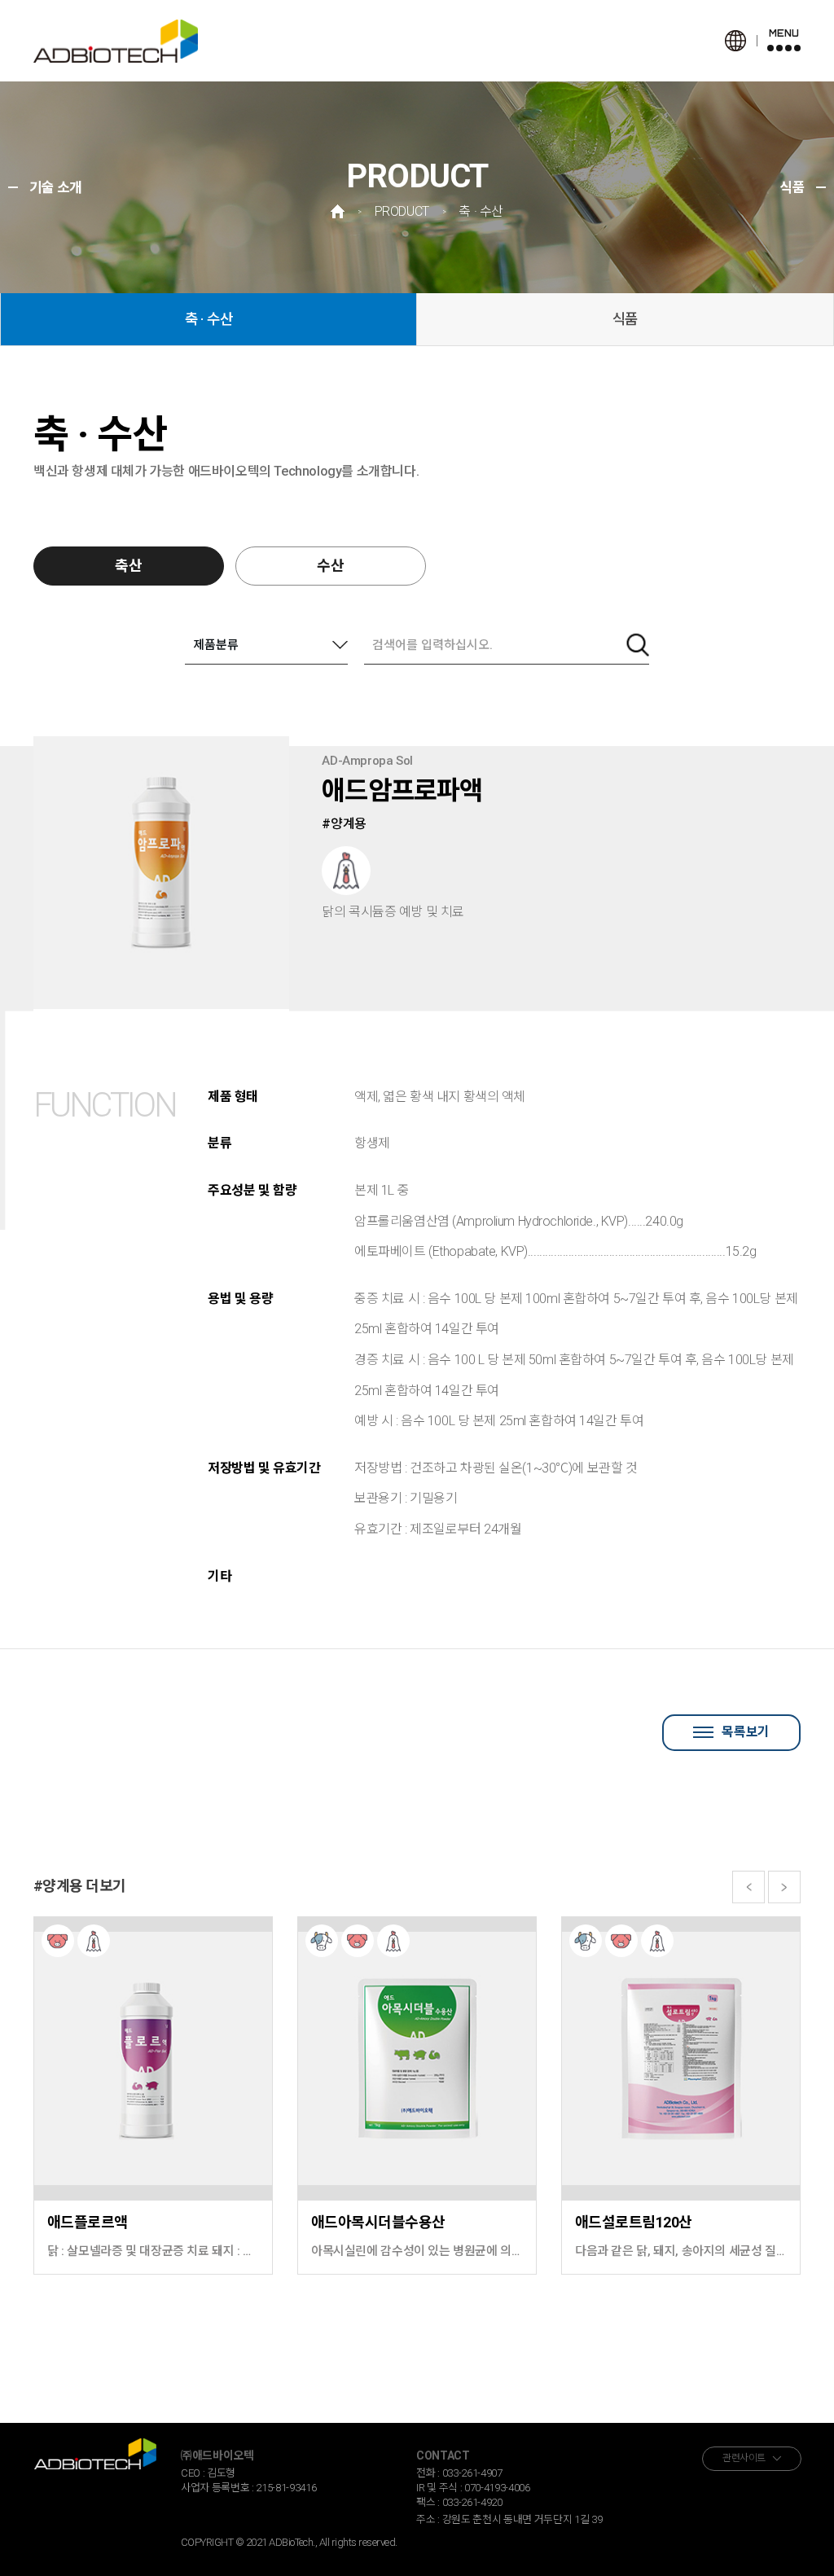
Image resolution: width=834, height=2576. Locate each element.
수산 (331, 566)
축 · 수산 (209, 319)
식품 (625, 319)
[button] (748, 1887)
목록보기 (745, 1732)
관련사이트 (744, 2458)
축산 (129, 566)
